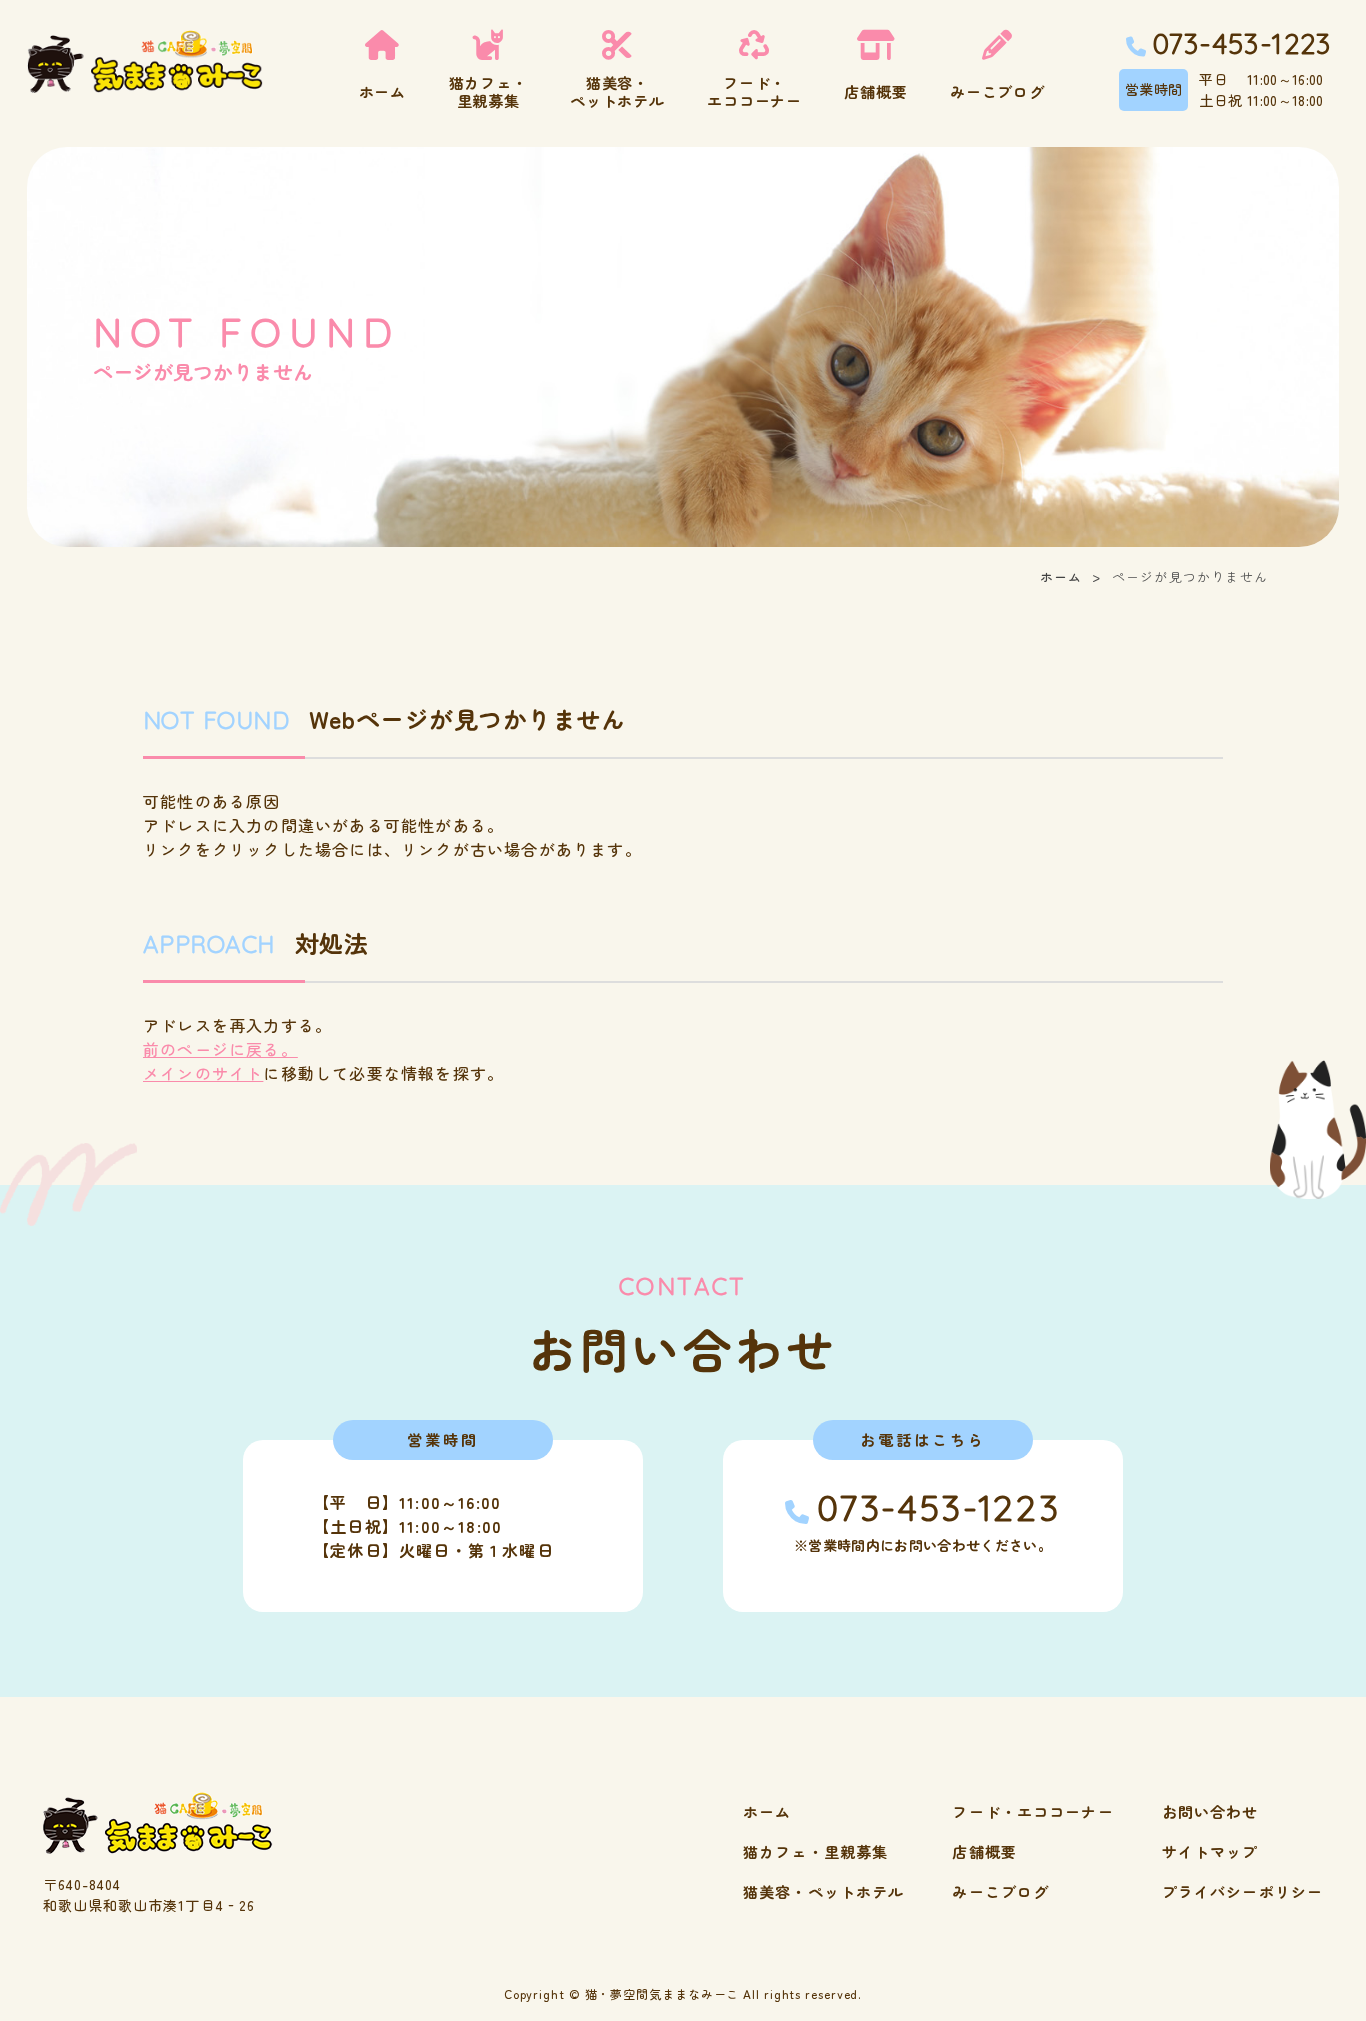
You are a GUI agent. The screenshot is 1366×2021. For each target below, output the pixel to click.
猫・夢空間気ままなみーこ (662, 1993)
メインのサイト (203, 1073)
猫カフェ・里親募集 (815, 1851)
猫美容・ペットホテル (823, 1891)
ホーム (1061, 576)
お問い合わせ (1210, 1811)
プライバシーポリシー (1242, 1891)
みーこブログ (1000, 1891)
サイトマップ (1210, 1851)
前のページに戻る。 (220, 1049)
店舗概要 (984, 1851)
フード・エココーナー (1032, 1811)
